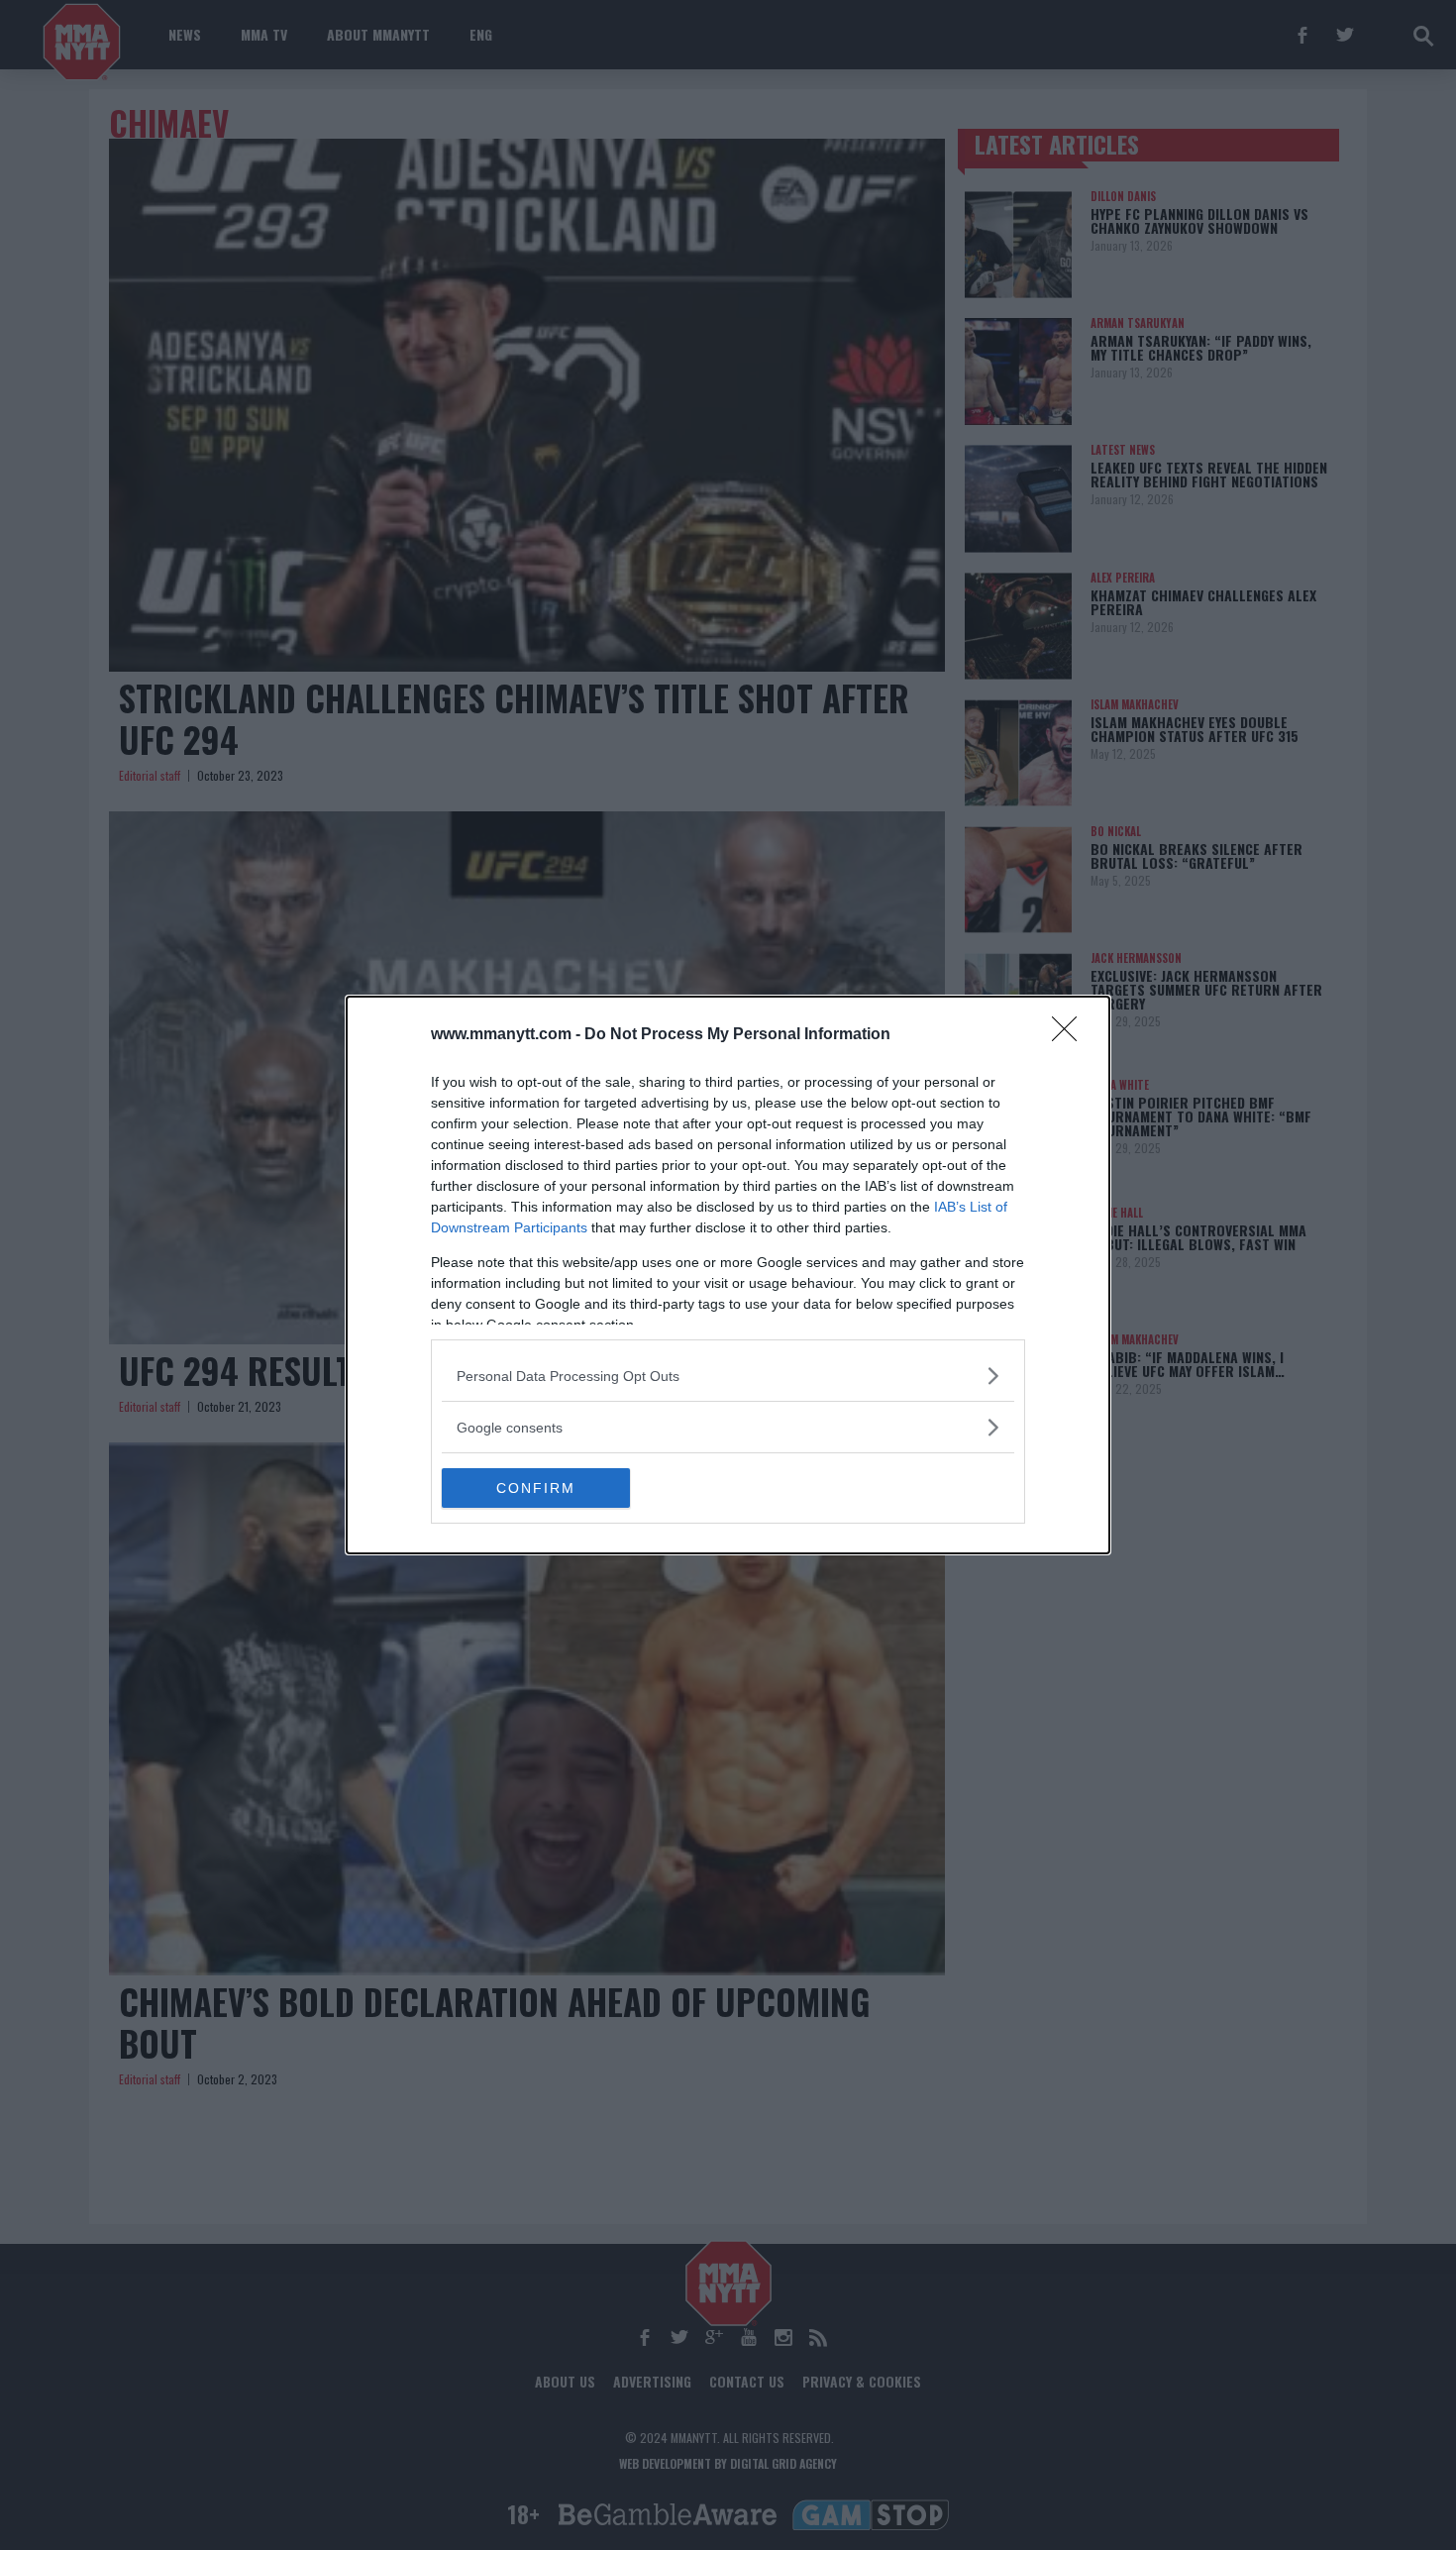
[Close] (1071, 1035)
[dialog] (728, 1275)
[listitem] (728, 1376)
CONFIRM (536, 1488)
